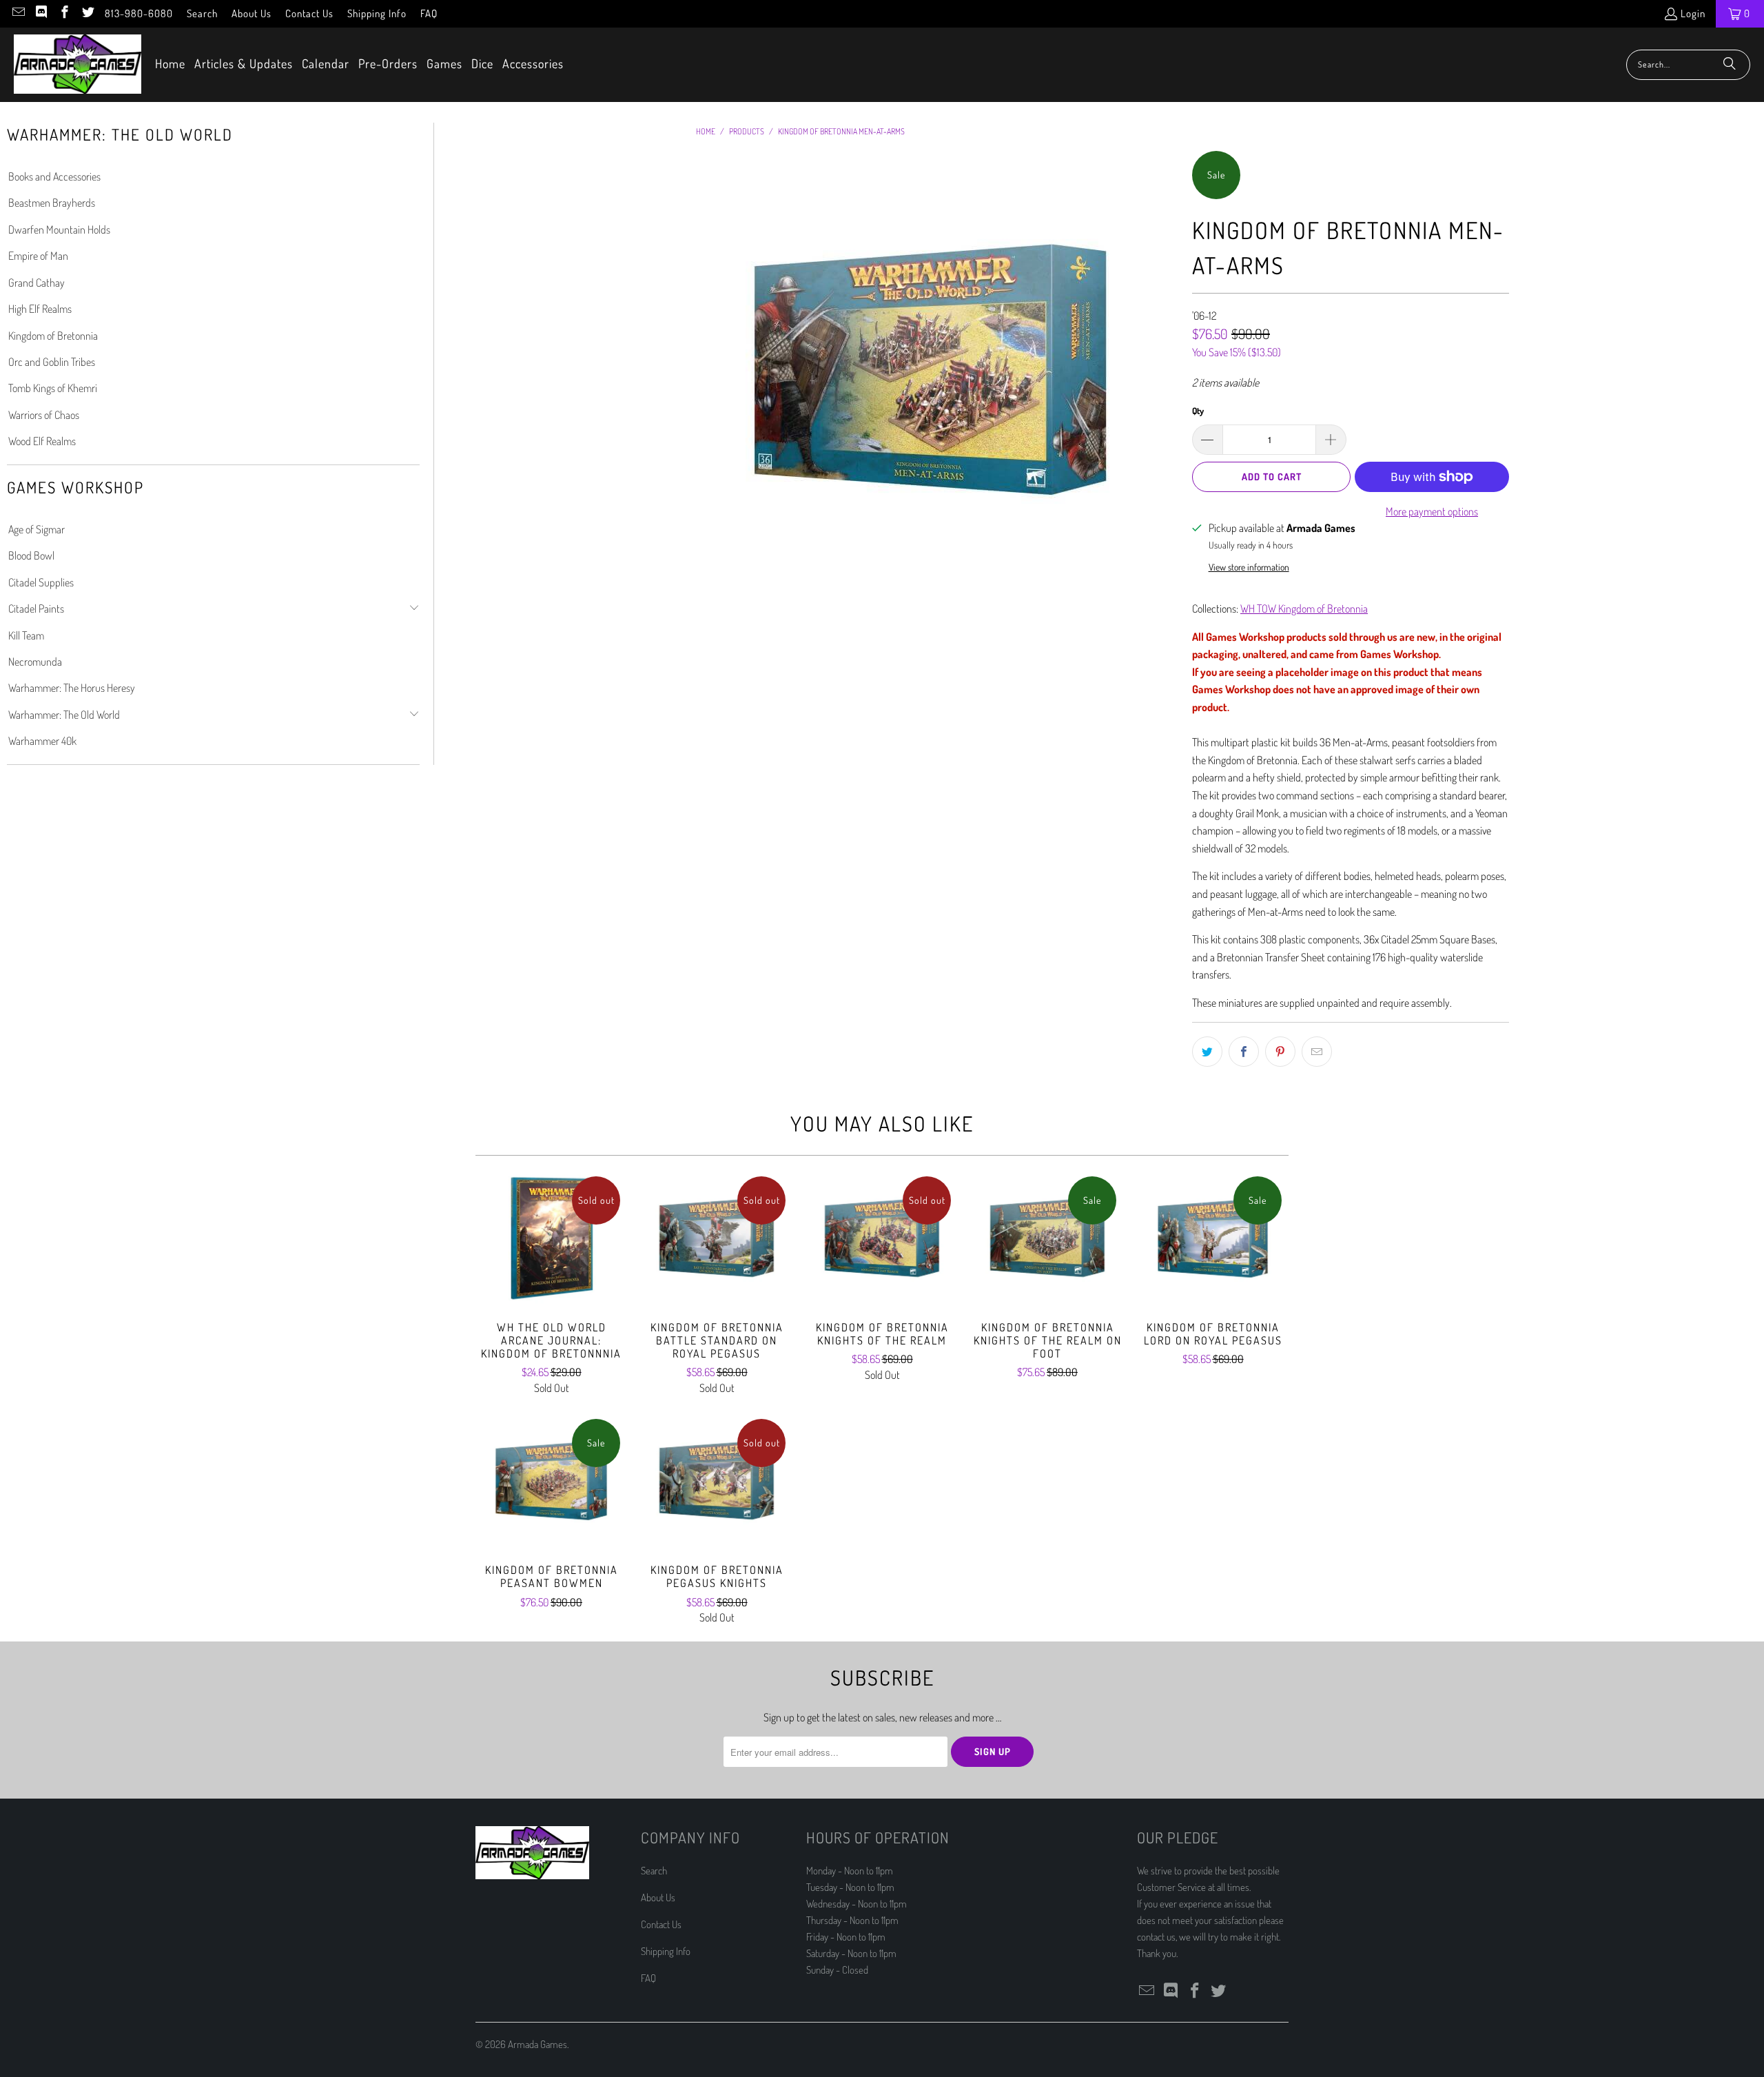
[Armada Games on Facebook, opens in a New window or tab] (64, 13)
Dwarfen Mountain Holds (59, 229)
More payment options (1432, 511)
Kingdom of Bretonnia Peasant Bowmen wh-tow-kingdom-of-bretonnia (551, 1481)
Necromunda (35, 662)
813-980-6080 (139, 13)
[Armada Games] (78, 65)
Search (202, 13)
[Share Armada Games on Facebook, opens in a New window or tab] (1244, 1052)
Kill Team (26, 635)
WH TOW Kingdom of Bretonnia (1304, 608)
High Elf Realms (40, 309)
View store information (1249, 567)
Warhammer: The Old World (64, 715)
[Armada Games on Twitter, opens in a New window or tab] (87, 13)
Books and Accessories (54, 176)
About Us (252, 13)
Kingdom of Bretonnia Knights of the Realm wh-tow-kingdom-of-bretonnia (882, 1238)
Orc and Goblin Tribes (52, 362)
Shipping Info (377, 13)
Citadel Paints (36, 608)
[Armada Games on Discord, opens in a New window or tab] (41, 13)
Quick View (551, 1268)
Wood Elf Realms (42, 441)
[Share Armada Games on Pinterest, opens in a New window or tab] (1280, 1052)
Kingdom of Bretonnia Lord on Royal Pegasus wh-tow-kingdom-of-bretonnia (1213, 1238)
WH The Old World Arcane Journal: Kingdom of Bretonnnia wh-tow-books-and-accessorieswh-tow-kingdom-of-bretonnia (551, 1238)
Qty (1198, 411)
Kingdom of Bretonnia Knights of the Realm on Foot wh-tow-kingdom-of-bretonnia (1047, 1238)
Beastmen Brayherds (52, 203)
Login (1693, 13)
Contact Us (309, 13)
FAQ (429, 13)
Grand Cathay (37, 283)
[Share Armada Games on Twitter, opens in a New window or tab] (1207, 1052)
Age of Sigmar (37, 529)
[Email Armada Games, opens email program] (18, 13)
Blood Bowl (31, 555)
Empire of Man (38, 256)
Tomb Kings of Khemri (53, 388)
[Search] (1730, 65)
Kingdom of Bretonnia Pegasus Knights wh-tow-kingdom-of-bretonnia (717, 1481)
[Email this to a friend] (1317, 1052)
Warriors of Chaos (44, 415)
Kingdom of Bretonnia (53, 336)
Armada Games (537, 2044)
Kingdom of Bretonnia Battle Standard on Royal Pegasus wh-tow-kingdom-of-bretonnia (717, 1238)
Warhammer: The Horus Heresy (72, 688)
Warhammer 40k (42, 741)
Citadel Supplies (41, 582)
